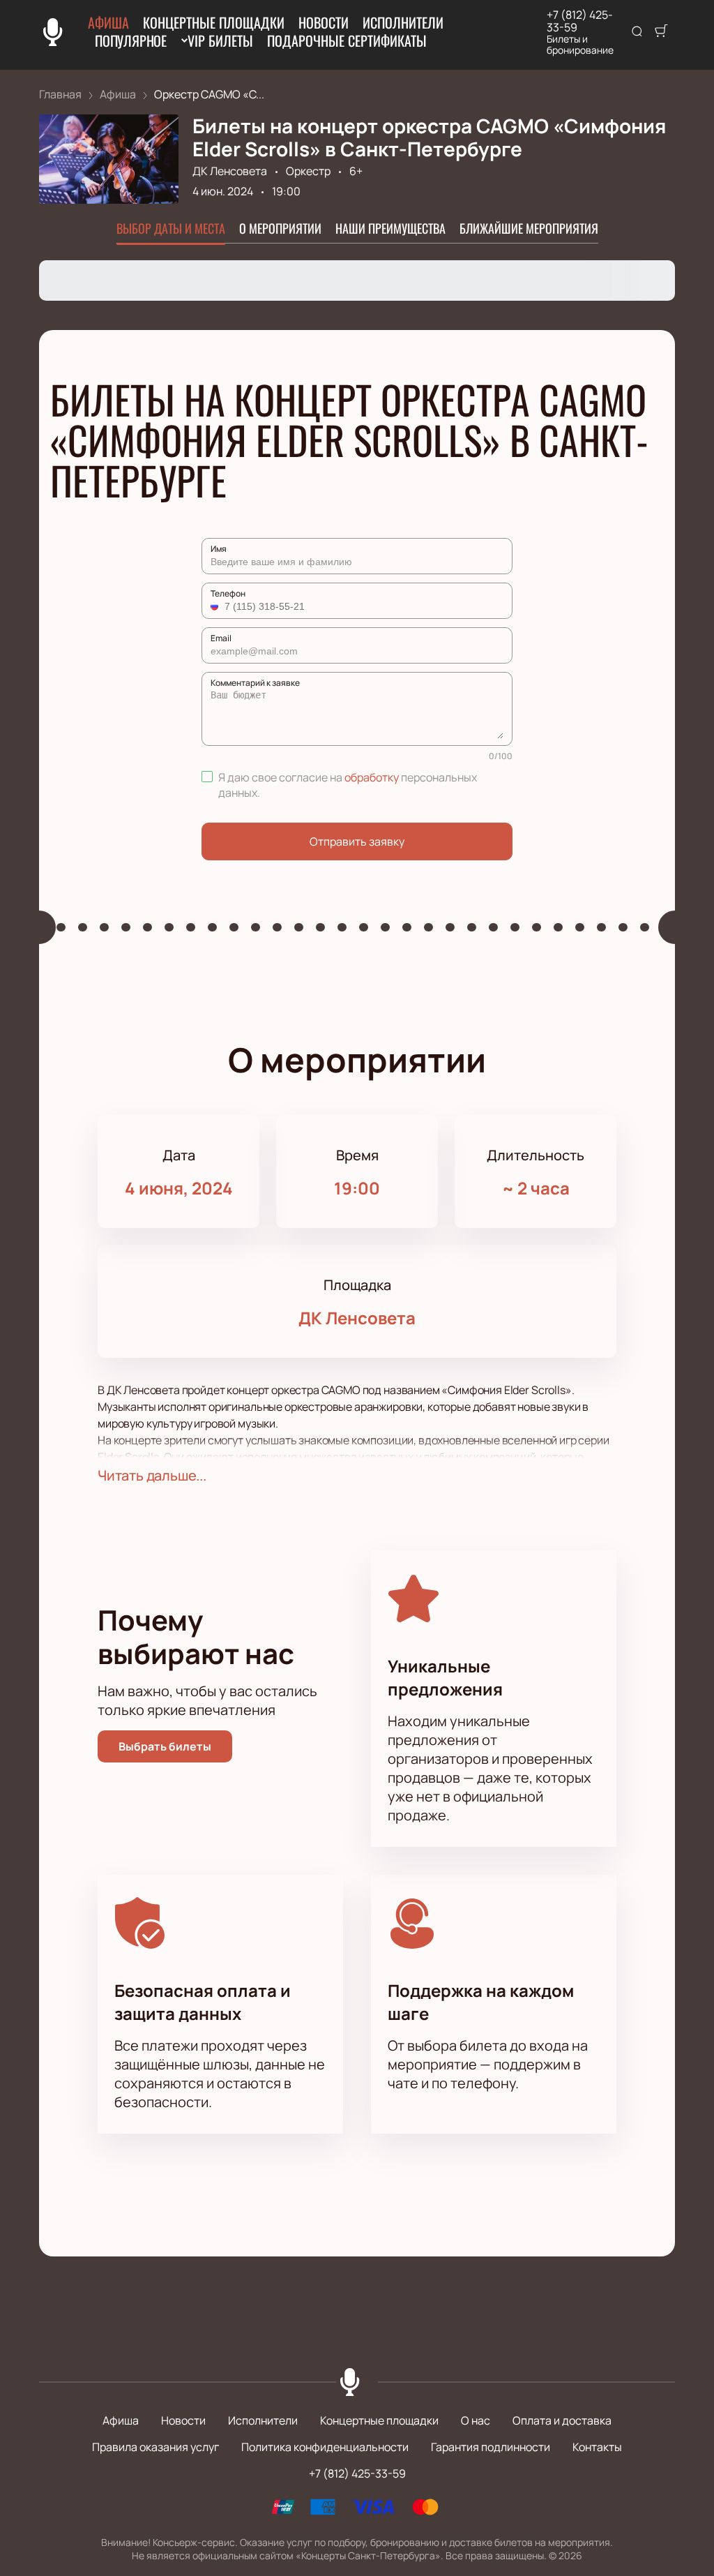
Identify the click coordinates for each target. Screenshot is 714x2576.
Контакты (597, 2447)
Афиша (108, 22)
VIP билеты (220, 40)
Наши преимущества (390, 228)
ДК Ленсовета (230, 171)
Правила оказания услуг (155, 2447)
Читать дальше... (152, 1475)
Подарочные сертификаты (347, 40)
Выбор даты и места (171, 228)
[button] (216, 606)
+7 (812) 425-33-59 (580, 21)
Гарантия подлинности (491, 2447)
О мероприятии (280, 228)
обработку (372, 777)
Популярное (131, 40)
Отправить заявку (357, 841)
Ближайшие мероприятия (529, 228)
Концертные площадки (214, 22)
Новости (324, 22)
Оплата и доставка (562, 2420)
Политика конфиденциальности (325, 2447)
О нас (476, 2420)
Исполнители (403, 22)
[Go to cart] (661, 32)
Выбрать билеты (165, 1746)
